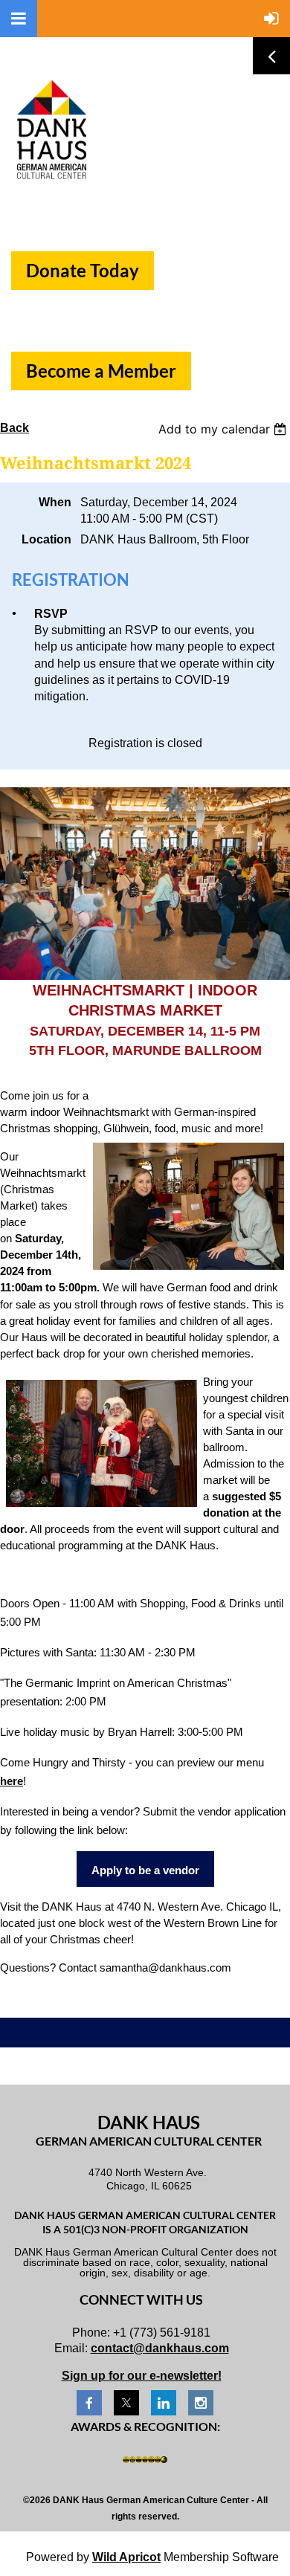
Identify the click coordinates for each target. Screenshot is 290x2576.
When (55, 502)
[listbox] (224, 429)
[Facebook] (89, 2403)
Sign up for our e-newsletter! (142, 2376)
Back (14, 428)
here (12, 1781)
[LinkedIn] (164, 2403)
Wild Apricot (126, 2557)
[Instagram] (201, 2403)
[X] (126, 2403)
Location (46, 539)
